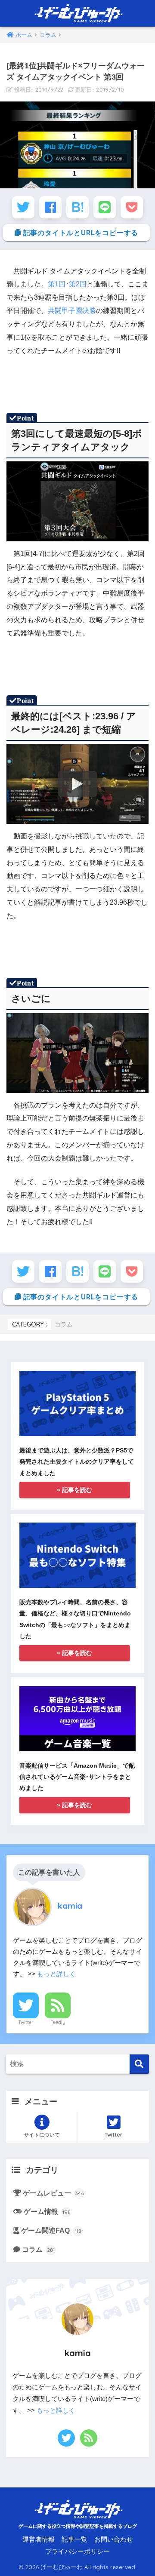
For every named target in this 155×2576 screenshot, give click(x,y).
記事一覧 (74, 2539)
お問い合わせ (114, 2539)
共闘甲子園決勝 (72, 311)
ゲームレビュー (53, 2193)
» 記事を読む (74, 1490)
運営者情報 (39, 2539)
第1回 (57, 284)
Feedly (58, 2022)
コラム (64, 1324)
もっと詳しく (56, 1974)
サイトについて (42, 2135)
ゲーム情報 (47, 2212)
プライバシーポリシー (77, 2551)
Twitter (26, 2022)
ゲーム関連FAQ (51, 2231)
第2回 (78, 284)
